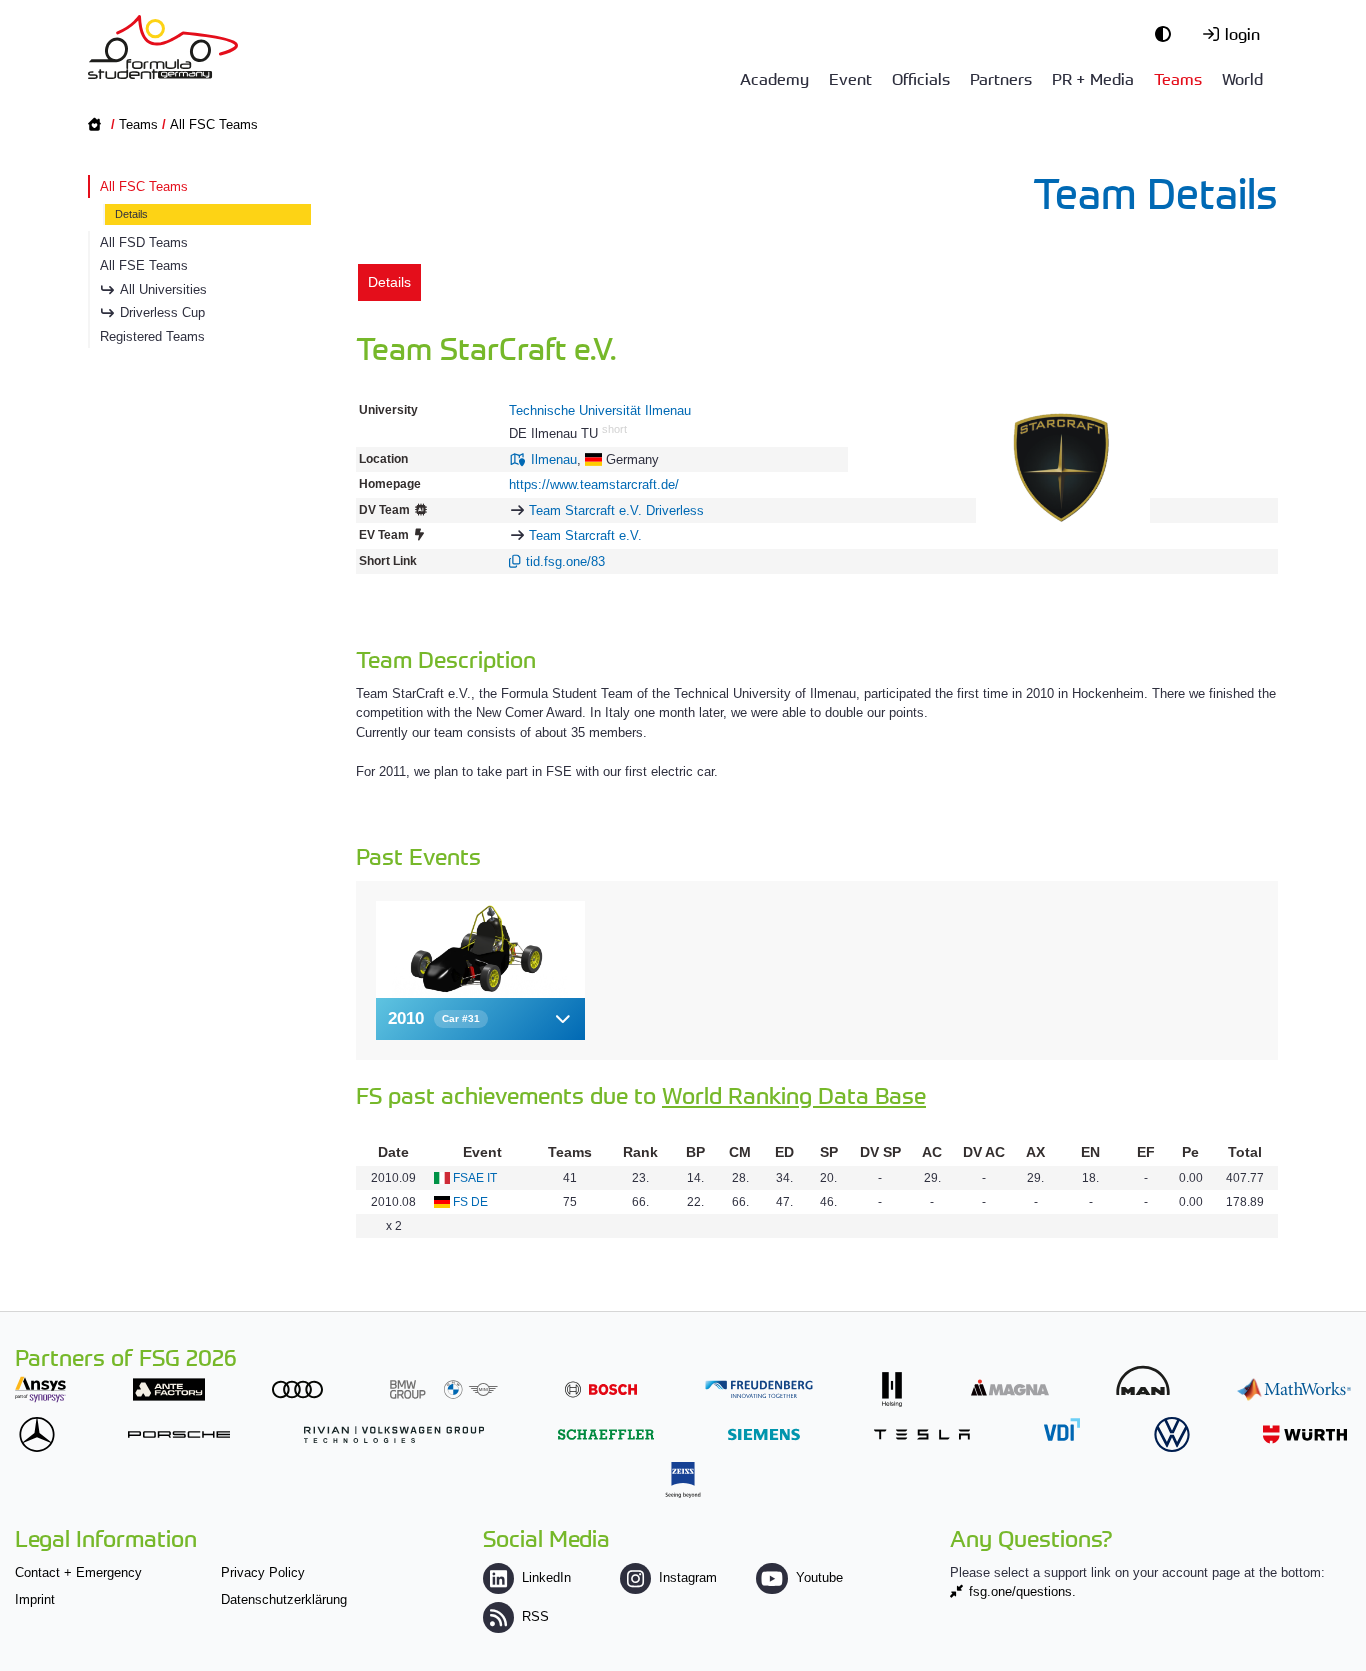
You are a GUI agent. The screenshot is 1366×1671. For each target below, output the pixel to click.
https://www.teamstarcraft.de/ (594, 484)
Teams (1178, 78)
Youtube (819, 1577)
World (1242, 78)
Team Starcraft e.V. (585, 535)
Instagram (688, 1577)
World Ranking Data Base (794, 1094)
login (1242, 33)
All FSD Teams (144, 242)
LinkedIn (546, 1577)
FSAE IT (475, 1178)
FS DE (470, 1202)
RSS (535, 1616)
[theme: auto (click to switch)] (1168, 33)
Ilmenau (554, 459)
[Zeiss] (683, 1479)
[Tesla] (922, 1434)
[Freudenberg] (759, 1389)
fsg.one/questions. (1022, 1591)
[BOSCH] (601, 1389)
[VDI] (1062, 1429)
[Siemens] (764, 1434)
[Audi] (297, 1389)
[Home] (163, 47)
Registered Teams (152, 336)
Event (850, 78)
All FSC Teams (214, 124)
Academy (774, 78)
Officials (921, 78)
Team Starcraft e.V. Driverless (616, 510)
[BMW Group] (444, 1389)
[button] (480, 1018)
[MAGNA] (1010, 1387)
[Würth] (1305, 1434)
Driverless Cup (162, 312)
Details (131, 214)
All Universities (163, 289)
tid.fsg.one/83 (565, 561)
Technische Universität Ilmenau (600, 410)
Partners (1001, 78)
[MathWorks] (1294, 1389)
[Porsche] (179, 1434)
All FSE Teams (144, 265)
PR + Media (1093, 78)
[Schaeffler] (606, 1434)
